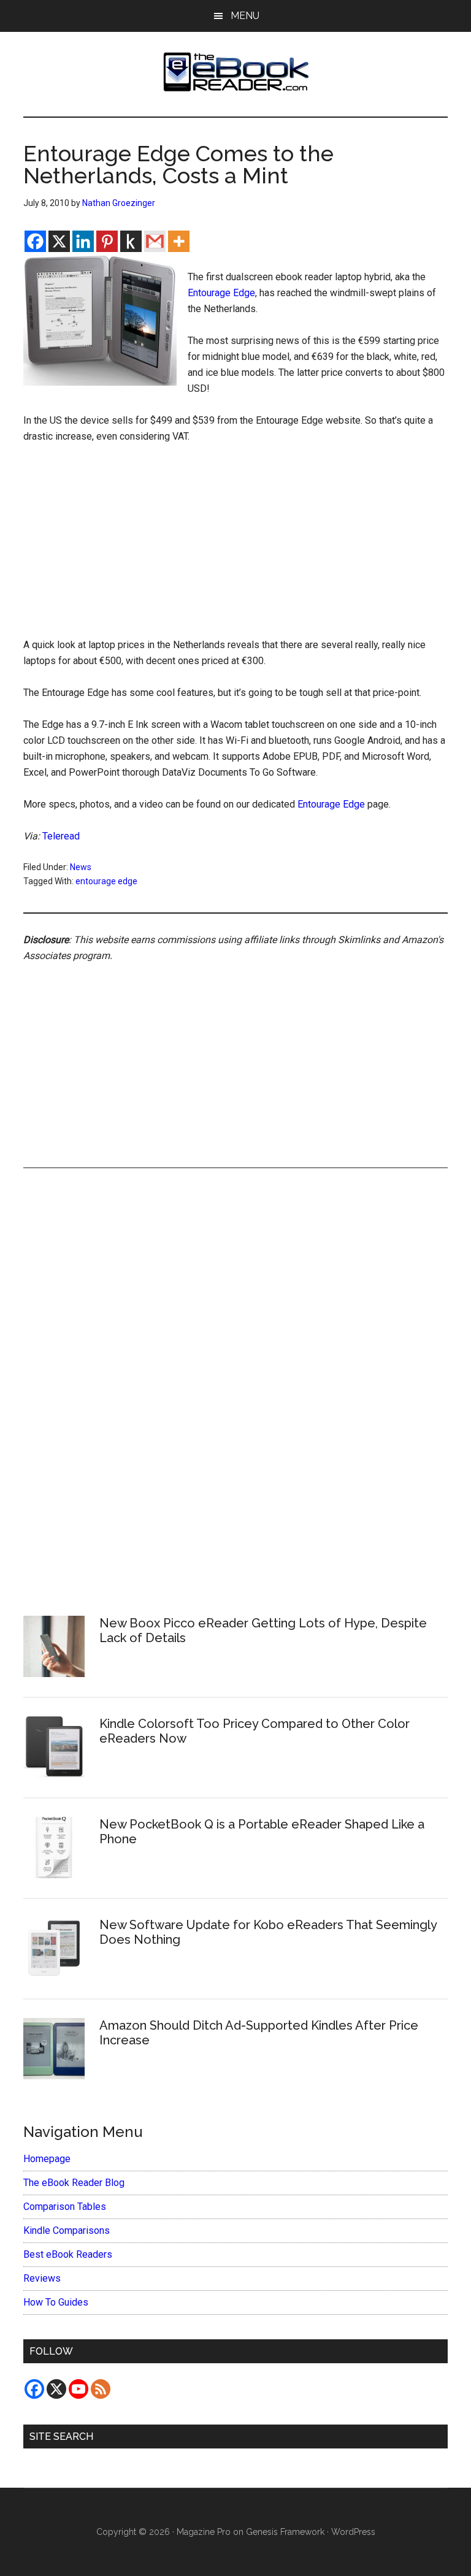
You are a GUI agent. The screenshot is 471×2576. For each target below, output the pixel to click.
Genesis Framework (285, 2532)
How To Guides (56, 2302)
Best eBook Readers (68, 2254)
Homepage (47, 2159)
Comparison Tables (65, 2207)
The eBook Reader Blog (74, 2183)
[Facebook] (35, 241)
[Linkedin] (83, 241)
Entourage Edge (221, 293)
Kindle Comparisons (67, 2230)
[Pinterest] (107, 241)
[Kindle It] (131, 241)
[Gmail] (155, 241)
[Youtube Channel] (78, 2389)
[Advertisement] (236, 546)
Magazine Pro (204, 2532)
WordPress (353, 2532)
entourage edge (106, 881)
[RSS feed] (101, 2389)
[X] (59, 241)
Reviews (42, 2278)
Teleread (61, 836)
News (81, 867)
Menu (245, 16)
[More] (179, 241)
